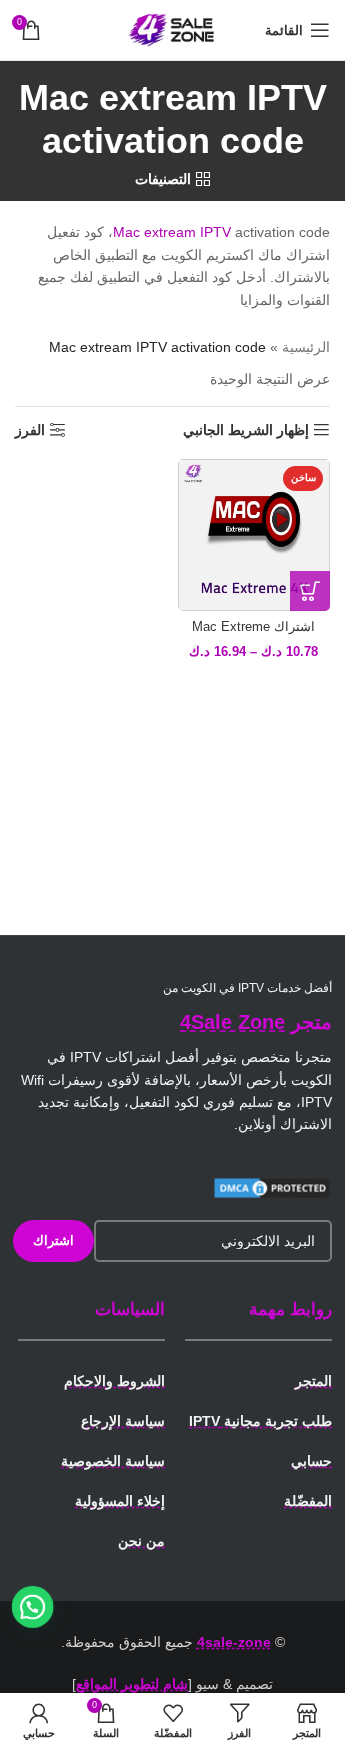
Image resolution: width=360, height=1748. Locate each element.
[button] (33, 1607)
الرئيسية (306, 347)
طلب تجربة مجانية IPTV (260, 1421)
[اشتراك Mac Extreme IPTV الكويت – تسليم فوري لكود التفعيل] (254, 535)
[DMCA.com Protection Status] (272, 1187)
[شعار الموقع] (173, 29)
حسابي (311, 1461)
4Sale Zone (232, 1022)
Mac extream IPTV (172, 232)
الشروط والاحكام (114, 1381)
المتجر (313, 1381)
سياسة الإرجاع (123, 1421)
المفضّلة (308, 1501)
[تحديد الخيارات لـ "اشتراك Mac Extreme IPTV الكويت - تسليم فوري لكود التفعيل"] (310, 591)
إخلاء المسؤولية (120, 1501)
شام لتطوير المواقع (132, 1684)
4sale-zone (234, 1642)
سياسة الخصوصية (113, 1461)
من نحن (141, 1541)
